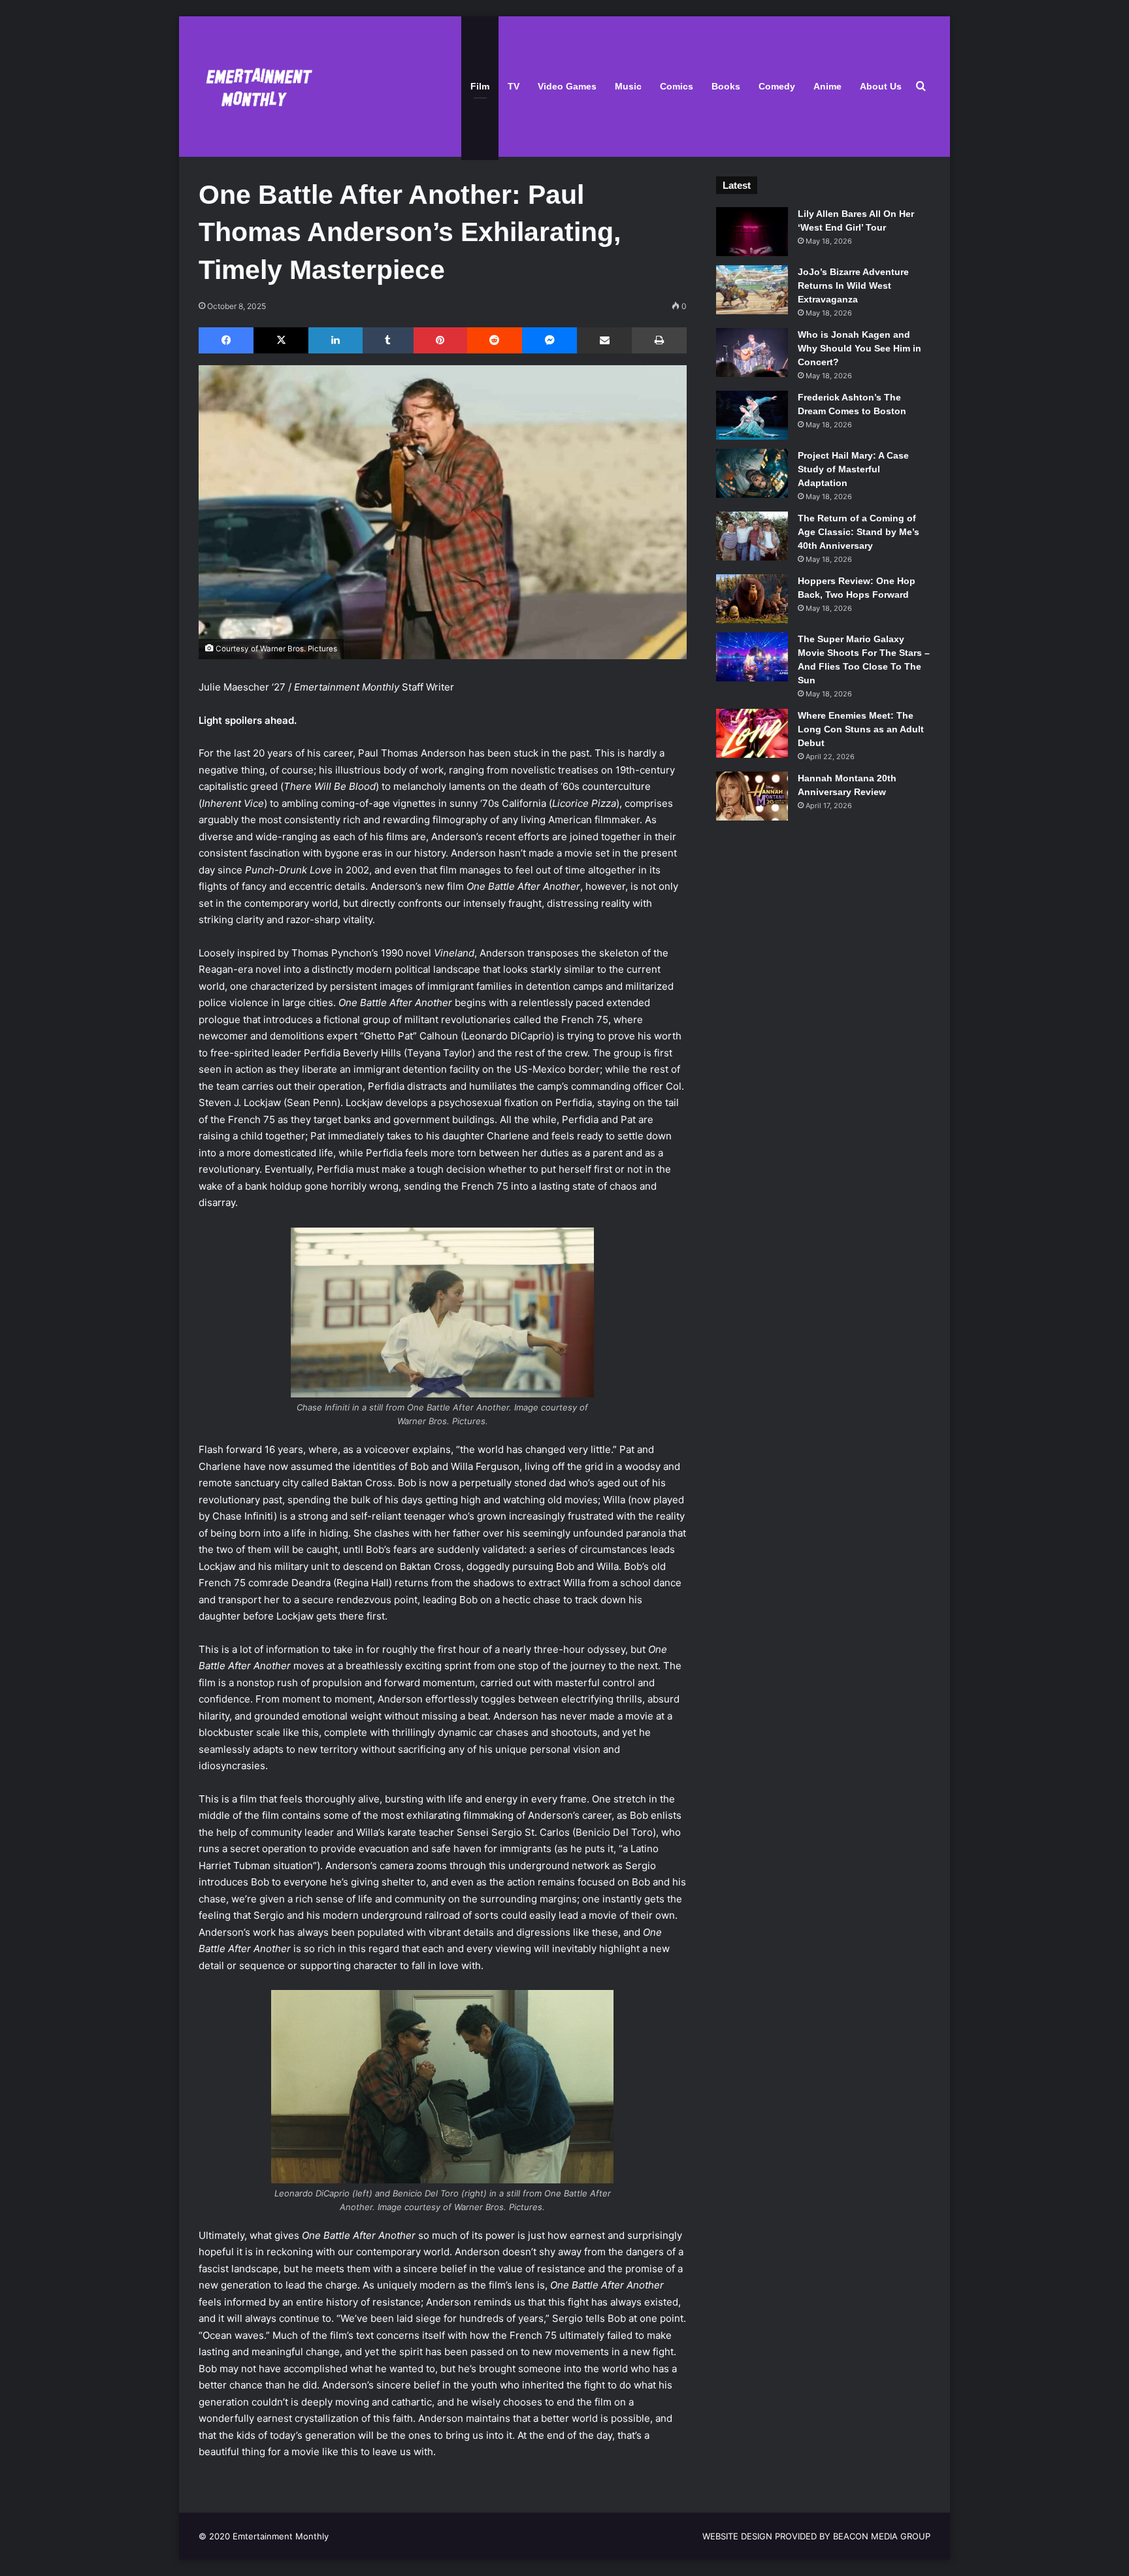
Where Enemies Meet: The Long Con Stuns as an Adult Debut (861, 729)
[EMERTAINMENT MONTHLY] (256, 87)
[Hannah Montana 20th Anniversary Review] (752, 796)
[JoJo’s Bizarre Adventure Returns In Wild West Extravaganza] (752, 290)
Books (726, 86)
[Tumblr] (388, 340)
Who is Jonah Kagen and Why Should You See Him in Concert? (859, 348)
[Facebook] (226, 340)
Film (480, 86)
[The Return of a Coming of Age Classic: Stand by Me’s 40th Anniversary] (752, 536)
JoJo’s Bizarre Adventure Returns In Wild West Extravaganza (853, 285)
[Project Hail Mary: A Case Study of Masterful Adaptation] (752, 473)
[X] (281, 340)
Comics (677, 86)
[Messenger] (549, 340)
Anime (827, 86)
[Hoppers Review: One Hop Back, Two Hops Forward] (752, 599)
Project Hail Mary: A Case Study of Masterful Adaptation (853, 469)
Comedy (777, 86)
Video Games (567, 86)
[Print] (659, 340)
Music (628, 86)
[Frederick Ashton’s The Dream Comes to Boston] (752, 415)
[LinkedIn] (335, 340)
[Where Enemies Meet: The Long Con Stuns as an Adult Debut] (752, 733)
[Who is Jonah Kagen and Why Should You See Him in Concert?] (752, 352)
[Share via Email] (604, 340)
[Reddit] (495, 340)
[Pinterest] (440, 340)
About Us (881, 86)
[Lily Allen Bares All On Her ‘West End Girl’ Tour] (752, 232)
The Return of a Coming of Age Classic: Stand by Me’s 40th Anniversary (859, 532)
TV (514, 86)
